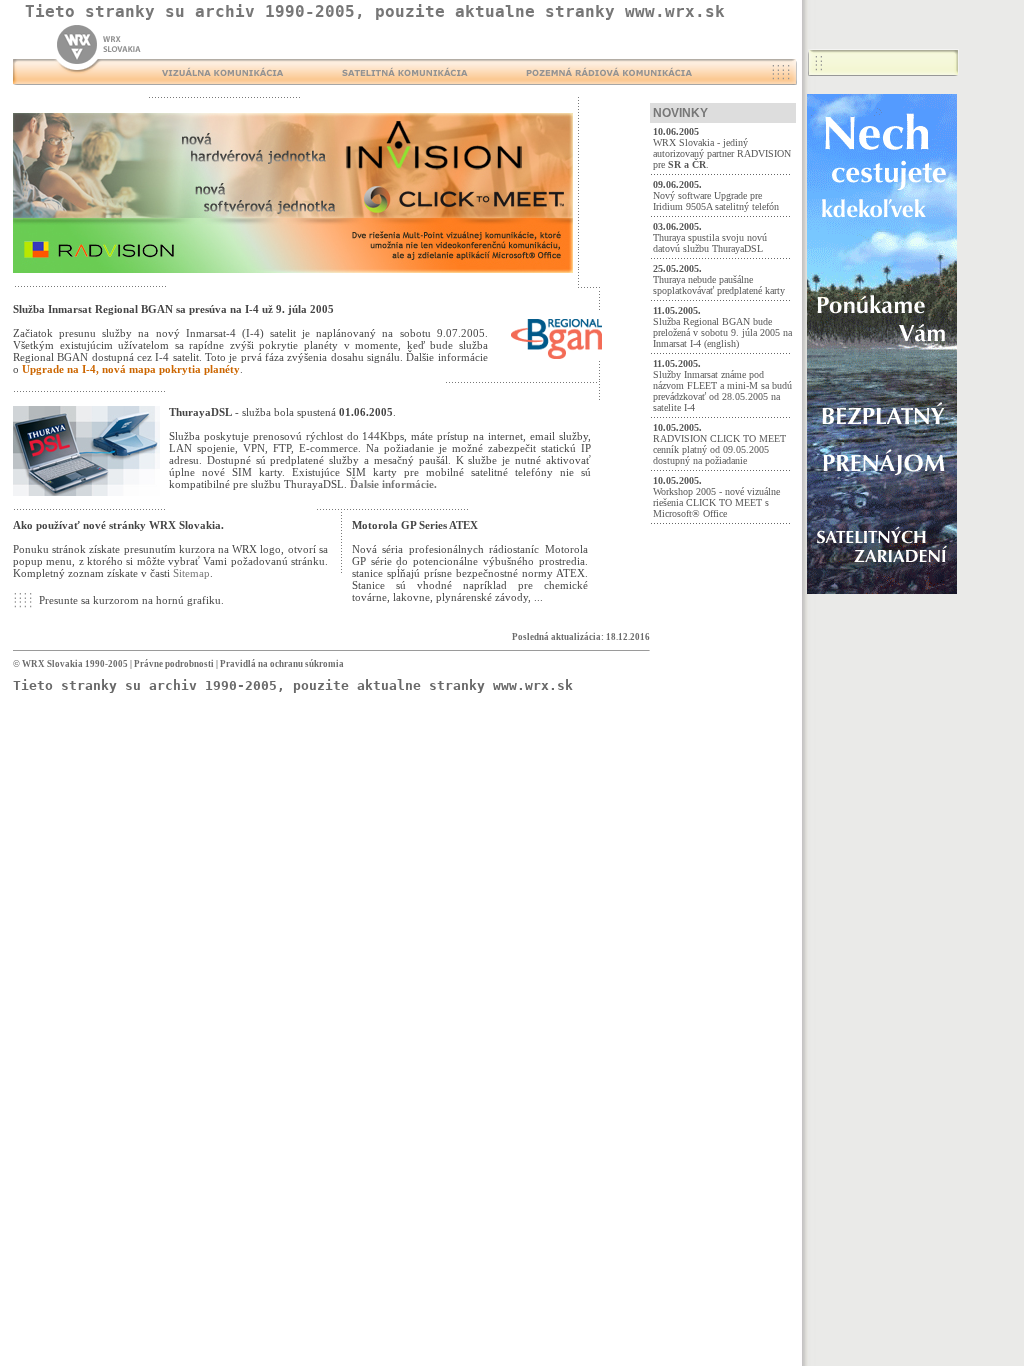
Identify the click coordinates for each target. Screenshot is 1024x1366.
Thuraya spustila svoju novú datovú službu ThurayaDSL (710, 243)
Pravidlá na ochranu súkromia (282, 664)
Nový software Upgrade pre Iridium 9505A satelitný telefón (716, 201)
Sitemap (191, 573)
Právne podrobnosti (174, 664)
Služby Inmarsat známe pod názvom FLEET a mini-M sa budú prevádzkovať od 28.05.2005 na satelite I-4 (722, 391)
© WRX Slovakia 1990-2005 (70, 664)
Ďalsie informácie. (393, 484)
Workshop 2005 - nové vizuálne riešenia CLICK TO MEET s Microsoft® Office (716, 502)
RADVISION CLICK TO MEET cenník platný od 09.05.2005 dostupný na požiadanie (719, 449)
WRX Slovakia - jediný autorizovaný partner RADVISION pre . (722, 153)
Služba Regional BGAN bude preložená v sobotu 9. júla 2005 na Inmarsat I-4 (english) (722, 332)
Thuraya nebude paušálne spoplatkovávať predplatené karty (719, 285)
